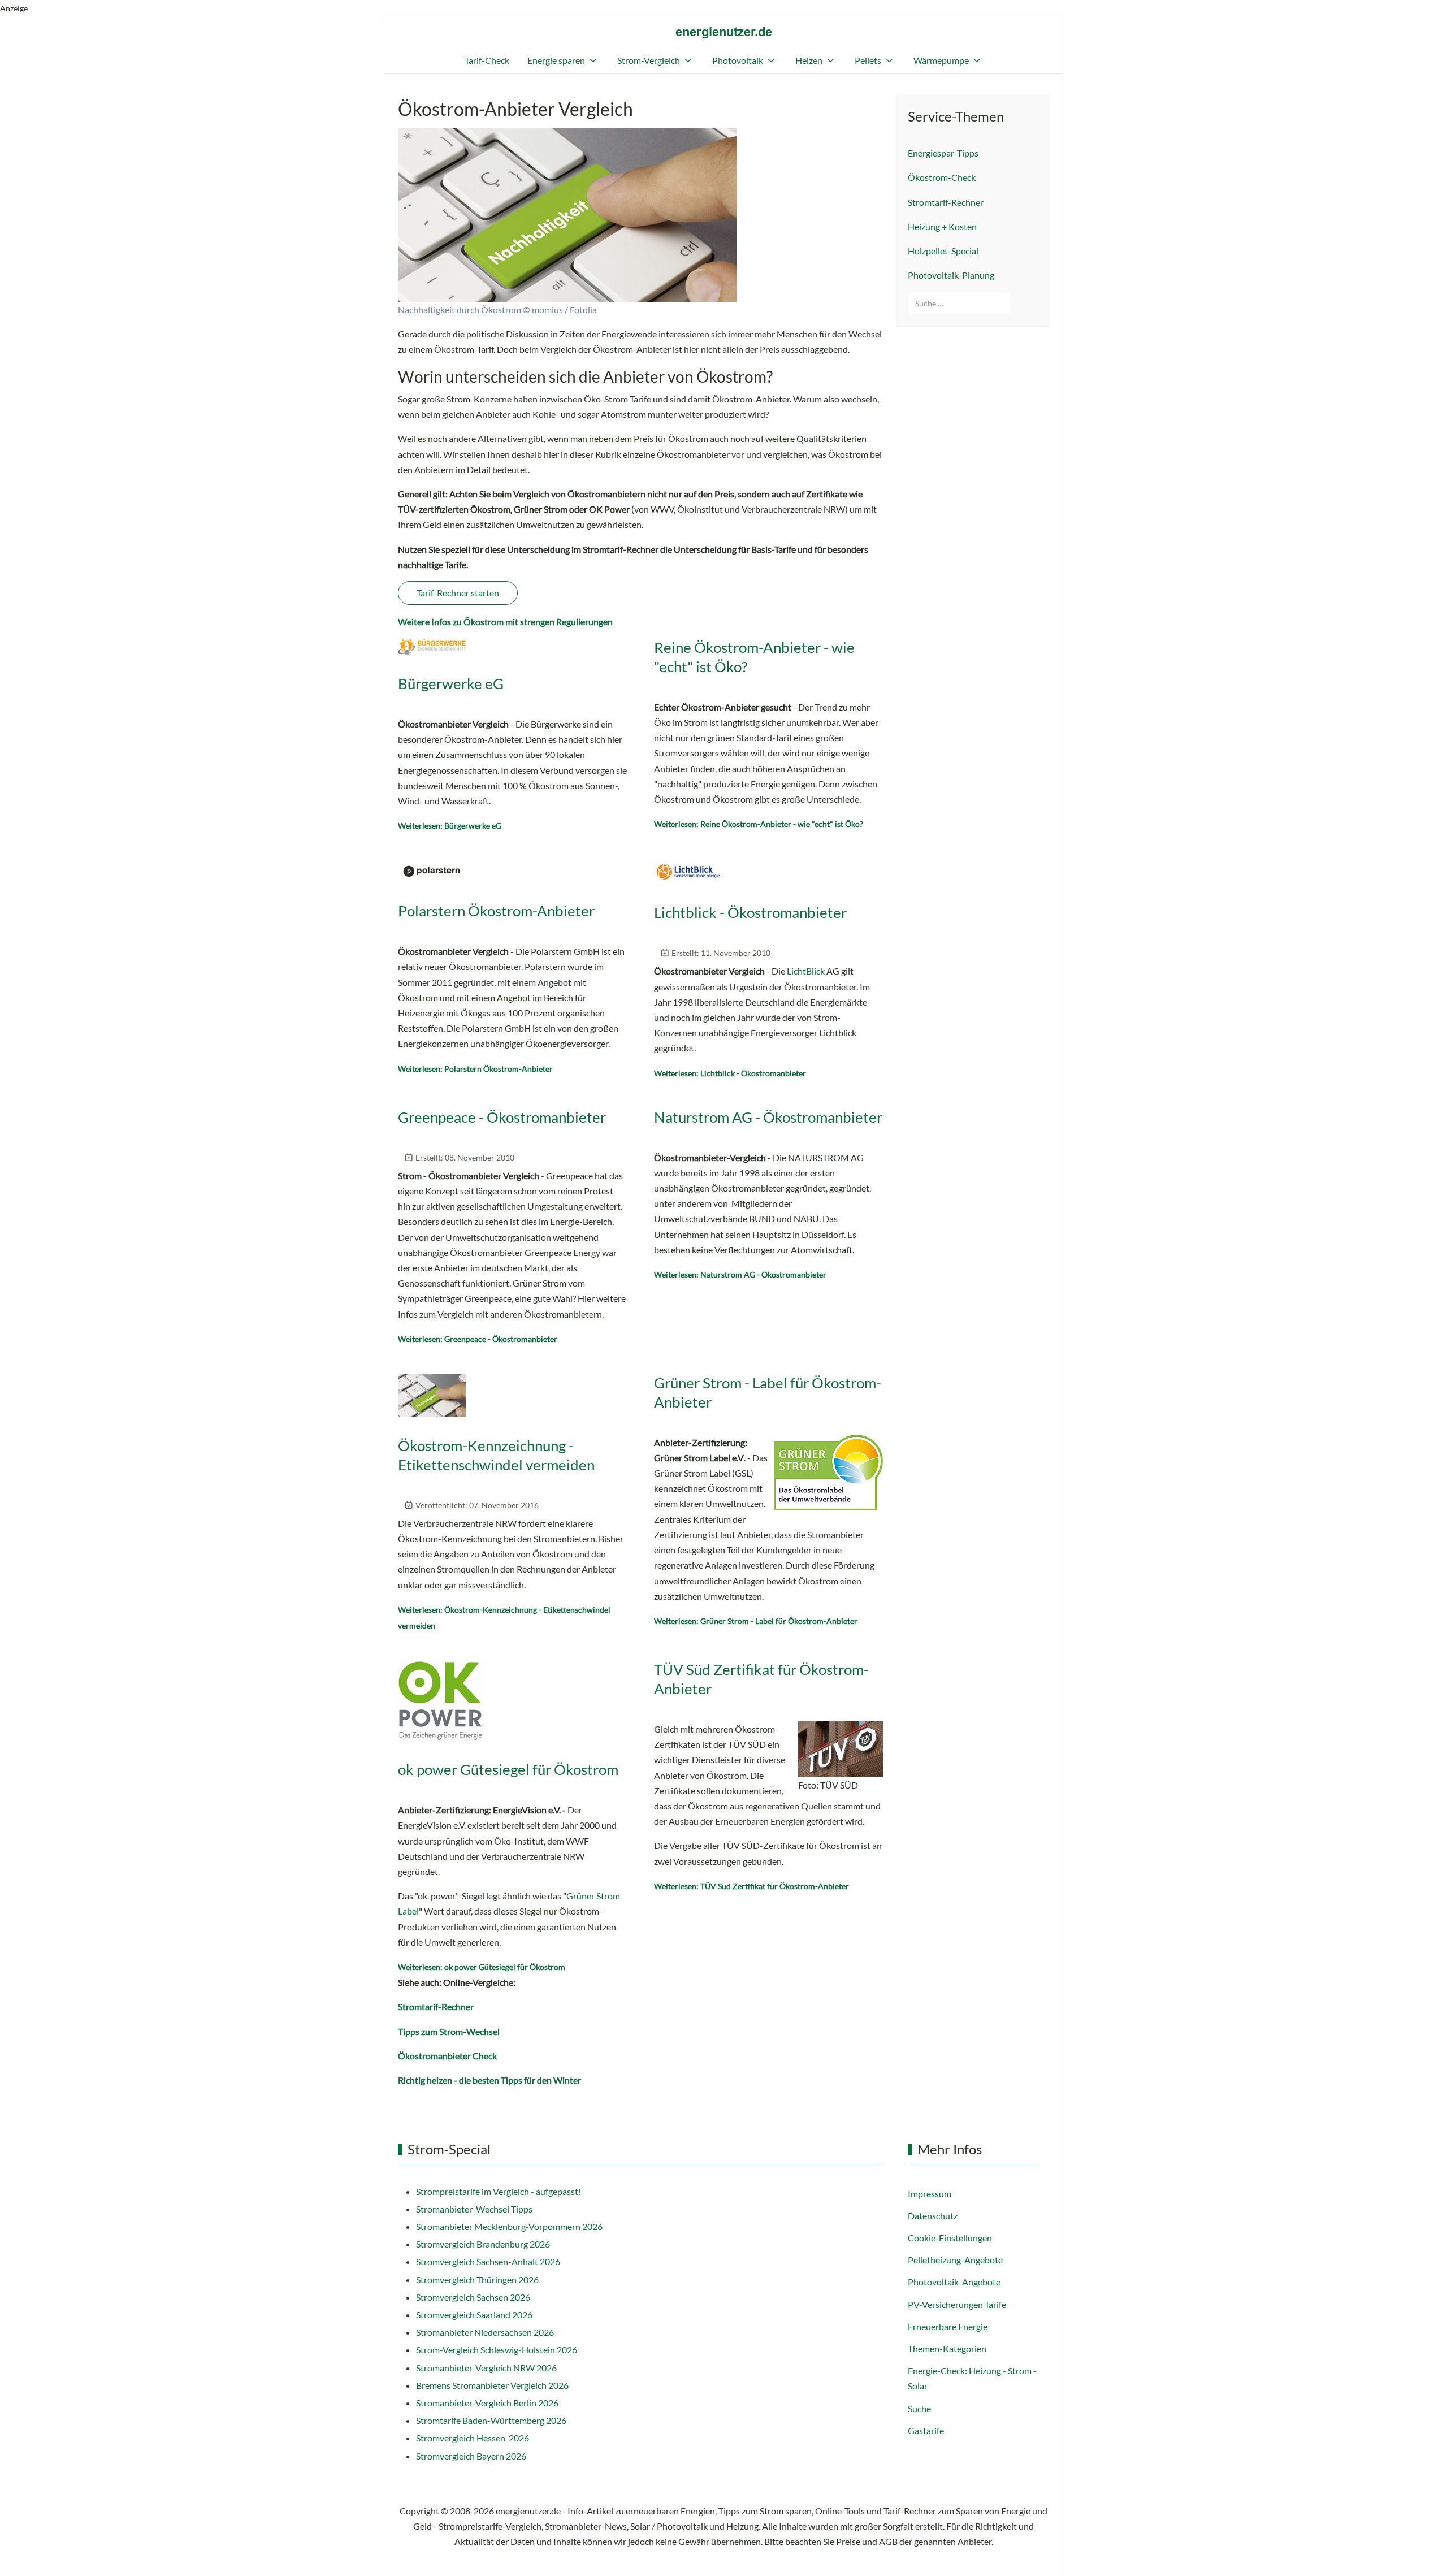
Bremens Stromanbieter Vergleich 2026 (492, 2385)
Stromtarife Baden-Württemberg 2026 (491, 2420)
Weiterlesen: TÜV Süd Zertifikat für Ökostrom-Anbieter (751, 1886)
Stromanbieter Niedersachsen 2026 (485, 2332)
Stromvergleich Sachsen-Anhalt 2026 (488, 2261)
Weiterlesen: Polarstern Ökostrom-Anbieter (475, 1069)
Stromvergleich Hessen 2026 (473, 2438)
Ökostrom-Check (942, 177)
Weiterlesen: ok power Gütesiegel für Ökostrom (482, 1967)
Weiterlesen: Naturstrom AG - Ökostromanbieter (740, 1274)
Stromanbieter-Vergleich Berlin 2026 (487, 2403)
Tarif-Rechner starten (458, 593)
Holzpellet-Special (943, 251)
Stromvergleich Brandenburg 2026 (483, 2244)
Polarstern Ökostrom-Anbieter (496, 911)
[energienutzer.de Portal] (724, 33)
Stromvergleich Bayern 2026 (471, 2456)
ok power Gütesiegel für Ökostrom (508, 1769)
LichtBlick (806, 971)
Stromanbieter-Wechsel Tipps (474, 2209)
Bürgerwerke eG (451, 683)
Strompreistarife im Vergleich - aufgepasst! (499, 2191)
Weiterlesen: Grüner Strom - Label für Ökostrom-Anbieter (756, 1621)
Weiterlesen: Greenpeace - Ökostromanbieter (478, 1339)
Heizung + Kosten (942, 226)
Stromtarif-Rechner (436, 2006)
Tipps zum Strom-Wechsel (449, 2031)
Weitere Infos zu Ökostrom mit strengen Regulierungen (505, 622)
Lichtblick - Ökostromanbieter (750, 912)
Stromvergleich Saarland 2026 (474, 2315)
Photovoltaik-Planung (951, 275)
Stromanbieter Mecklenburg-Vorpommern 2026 (509, 2226)
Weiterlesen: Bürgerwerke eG (450, 826)
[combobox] (959, 303)
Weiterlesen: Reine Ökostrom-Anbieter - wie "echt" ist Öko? (759, 824)
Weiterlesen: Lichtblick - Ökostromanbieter (730, 1073)
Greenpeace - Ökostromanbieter (502, 1117)
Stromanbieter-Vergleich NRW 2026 (486, 2368)
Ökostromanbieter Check (447, 2056)
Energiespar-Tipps (943, 153)
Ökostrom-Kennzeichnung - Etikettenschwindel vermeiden (496, 1455)
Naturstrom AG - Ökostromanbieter (768, 1117)
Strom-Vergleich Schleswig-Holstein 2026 (497, 2350)
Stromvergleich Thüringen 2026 (477, 2280)
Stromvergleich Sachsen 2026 (473, 2297)
